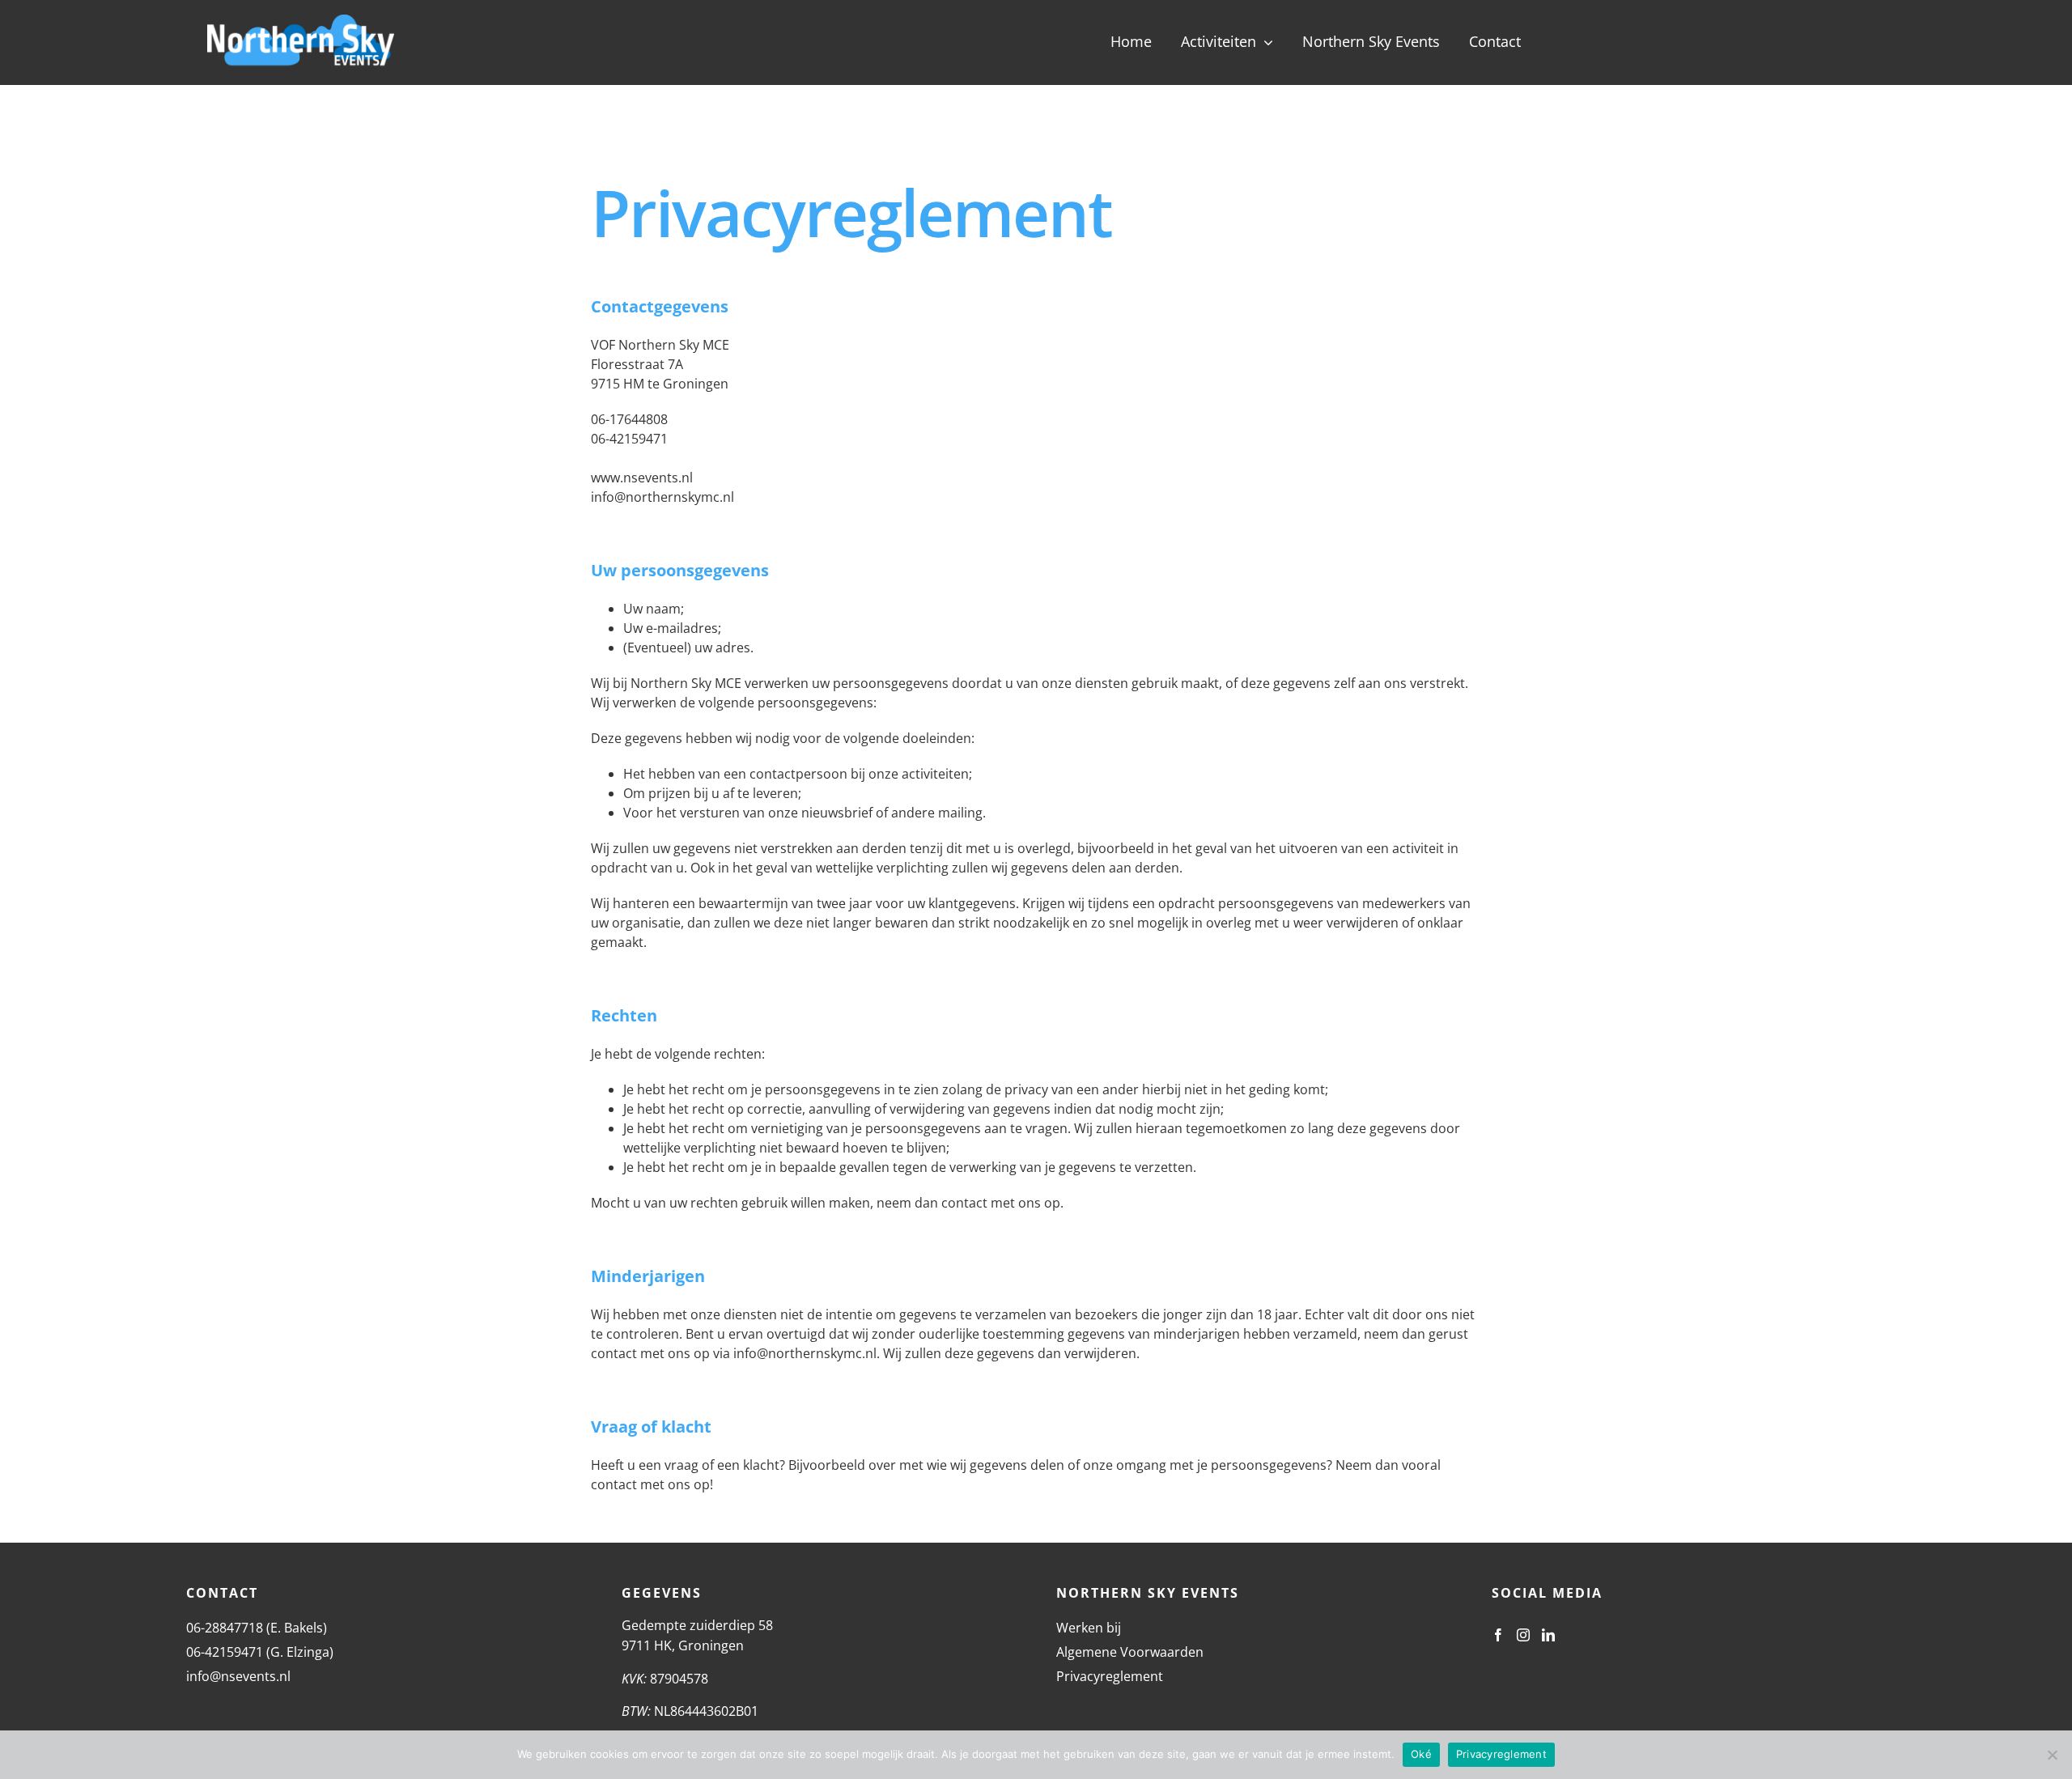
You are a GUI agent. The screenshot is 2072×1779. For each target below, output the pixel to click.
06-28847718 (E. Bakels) (257, 1628)
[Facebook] (1498, 1635)
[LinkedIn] (1548, 1635)
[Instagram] (1523, 1635)
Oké (1421, 1754)
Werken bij (1089, 1628)
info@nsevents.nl (238, 1676)
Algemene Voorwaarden (1130, 1652)
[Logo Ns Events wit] (301, 21)
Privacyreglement (1110, 1676)
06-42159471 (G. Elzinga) (260, 1652)
